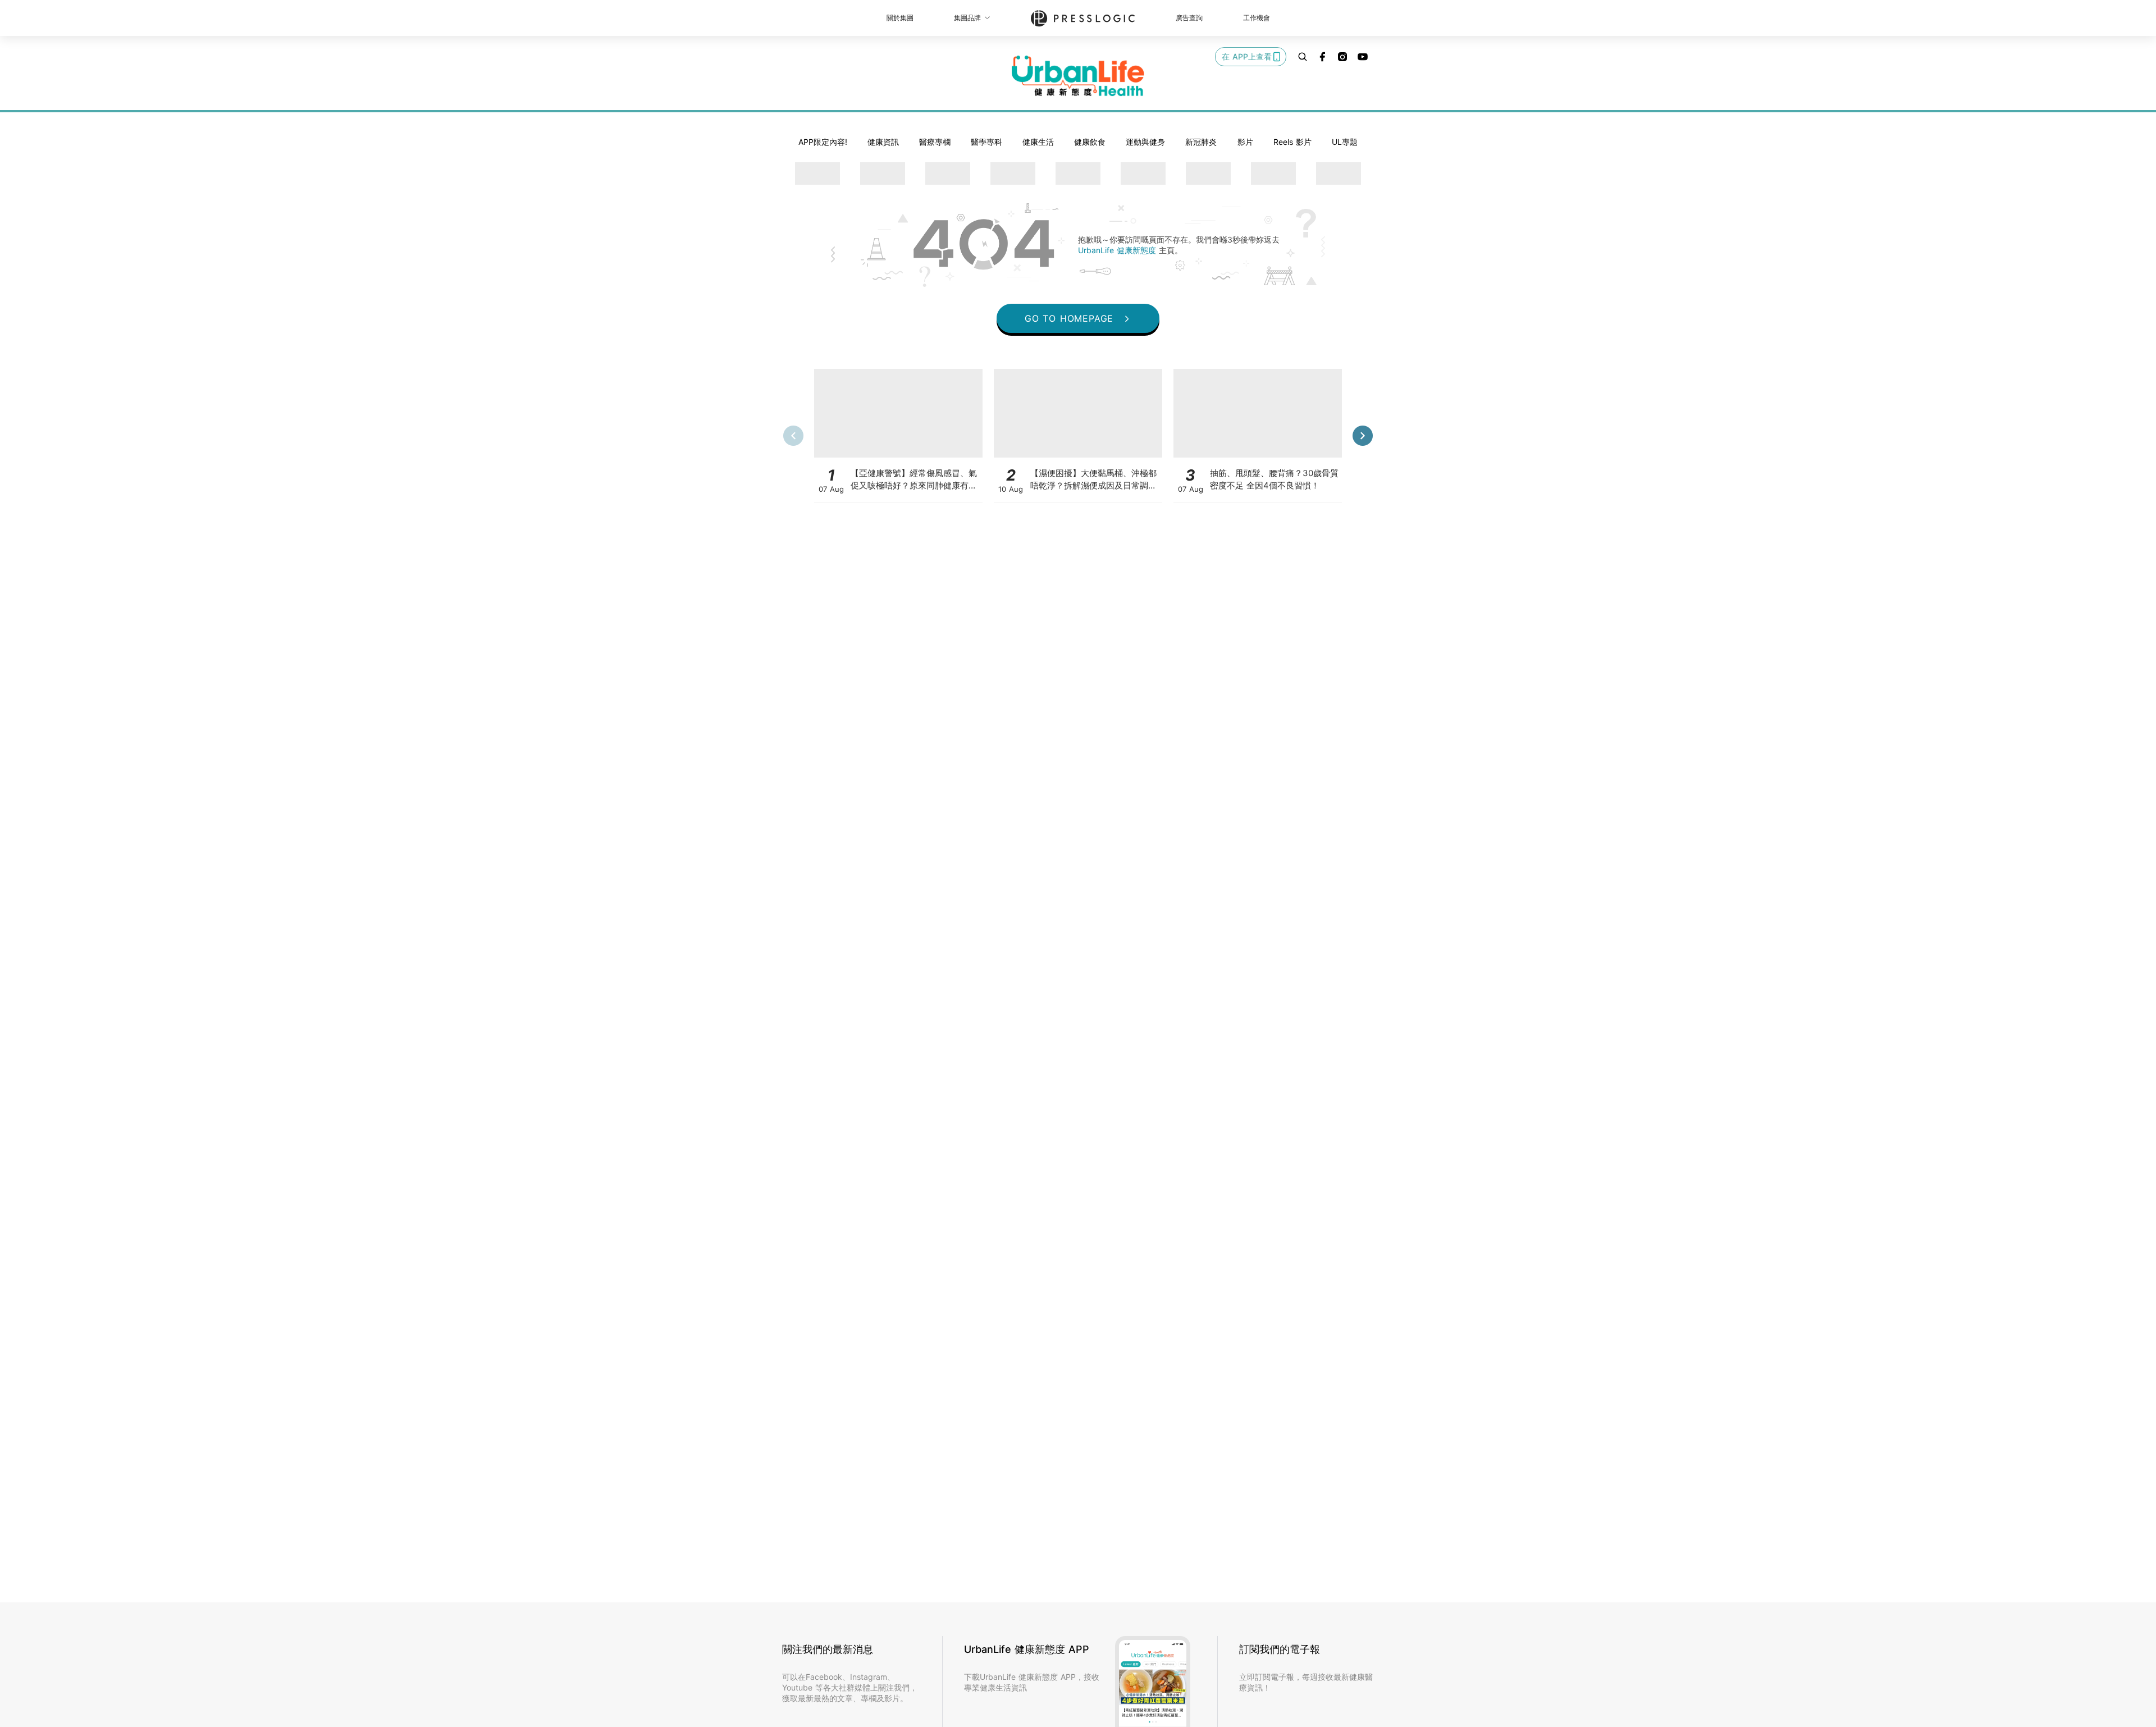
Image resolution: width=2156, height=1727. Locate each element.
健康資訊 (883, 142)
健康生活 (1038, 142)
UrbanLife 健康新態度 (1118, 250)
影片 (1245, 142)
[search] (1303, 57)
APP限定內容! (823, 142)
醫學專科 (986, 142)
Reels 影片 (1292, 142)
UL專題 (1345, 142)
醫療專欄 (935, 142)
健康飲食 (1090, 142)
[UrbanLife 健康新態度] (1078, 76)
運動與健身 (1145, 142)
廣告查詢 (1189, 18)
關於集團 (900, 18)
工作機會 (1257, 18)
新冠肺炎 (1201, 142)
